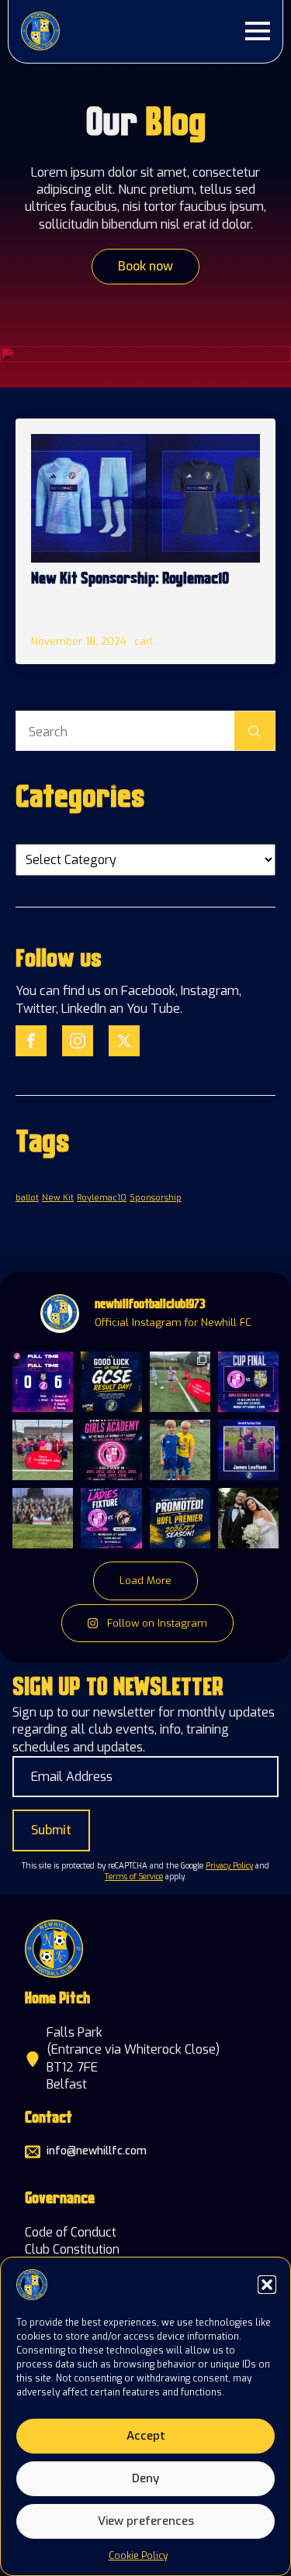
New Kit (58, 1197)
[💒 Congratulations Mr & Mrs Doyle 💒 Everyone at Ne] (248, 1518)
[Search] (255, 732)
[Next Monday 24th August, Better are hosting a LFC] (180, 1382)
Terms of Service (134, 1877)
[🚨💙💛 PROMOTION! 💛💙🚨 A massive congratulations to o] (180, 1518)
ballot (27, 1197)
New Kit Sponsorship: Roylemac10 (130, 580)
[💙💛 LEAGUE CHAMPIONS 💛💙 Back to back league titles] (43, 1518)
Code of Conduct (71, 2232)
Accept (146, 2436)
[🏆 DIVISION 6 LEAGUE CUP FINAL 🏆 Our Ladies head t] (248, 1382)
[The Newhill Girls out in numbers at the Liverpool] (43, 1450)
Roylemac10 (102, 1197)
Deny (145, 2478)
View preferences (146, 2521)
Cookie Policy (138, 2556)
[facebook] (31, 1041)
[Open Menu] (258, 31)
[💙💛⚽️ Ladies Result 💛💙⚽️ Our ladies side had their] (43, 1382)
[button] (267, 2285)
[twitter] (124, 1041)
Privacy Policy (229, 1866)
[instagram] (78, 1041)
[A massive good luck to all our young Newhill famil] (111, 1382)
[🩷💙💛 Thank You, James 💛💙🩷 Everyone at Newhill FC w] (248, 1450)
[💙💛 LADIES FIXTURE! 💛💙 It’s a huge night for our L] (111, 1518)
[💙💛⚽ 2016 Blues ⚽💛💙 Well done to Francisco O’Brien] (180, 1450)
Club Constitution (72, 2249)
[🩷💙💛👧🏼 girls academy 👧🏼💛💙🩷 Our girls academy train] (111, 1450)
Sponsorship (156, 1197)
